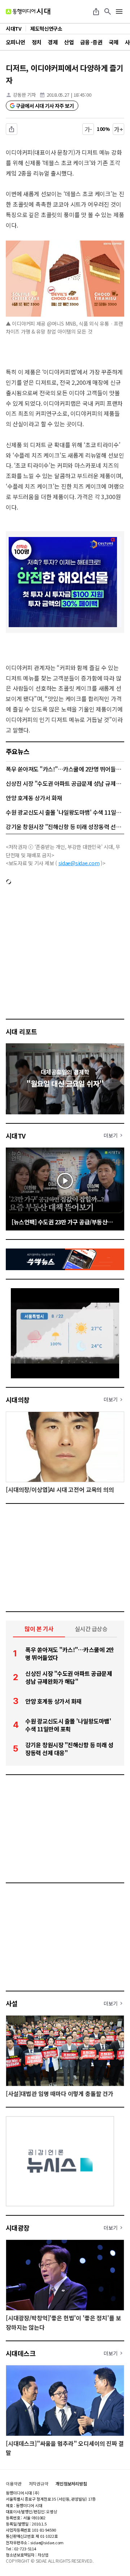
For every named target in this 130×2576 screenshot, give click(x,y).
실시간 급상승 (91, 1629)
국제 (114, 42)
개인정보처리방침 (71, 2484)
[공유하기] (96, 12)
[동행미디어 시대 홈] (28, 12)
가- (88, 129)
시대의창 (18, 1400)
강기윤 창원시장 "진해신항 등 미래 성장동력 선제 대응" (65, 827)
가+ (119, 129)
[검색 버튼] (108, 12)
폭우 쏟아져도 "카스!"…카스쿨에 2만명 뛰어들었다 (65, 769)
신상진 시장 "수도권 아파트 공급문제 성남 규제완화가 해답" (65, 783)
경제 (53, 42)
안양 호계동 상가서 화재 (34, 798)
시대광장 (18, 2228)
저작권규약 (39, 2484)
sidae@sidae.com (79, 863)
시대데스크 (21, 2353)
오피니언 (16, 42)
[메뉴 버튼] (119, 12)
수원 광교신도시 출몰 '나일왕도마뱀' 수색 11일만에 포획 (65, 812)
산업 (69, 42)
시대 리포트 (21, 1031)
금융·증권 (91, 42)
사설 (12, 2003)
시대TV (16, 1136)
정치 (37, 42)
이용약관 (14, 2484)
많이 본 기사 (39, 1629)
